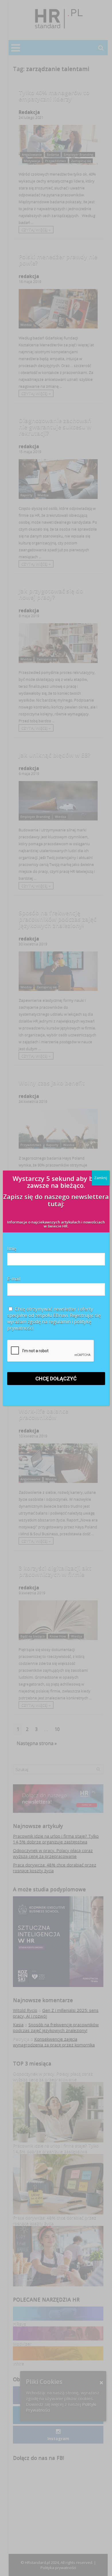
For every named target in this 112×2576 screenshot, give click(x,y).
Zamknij (101, 1178)
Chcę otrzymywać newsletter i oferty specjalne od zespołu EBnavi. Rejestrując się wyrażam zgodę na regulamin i (54, 1319)
